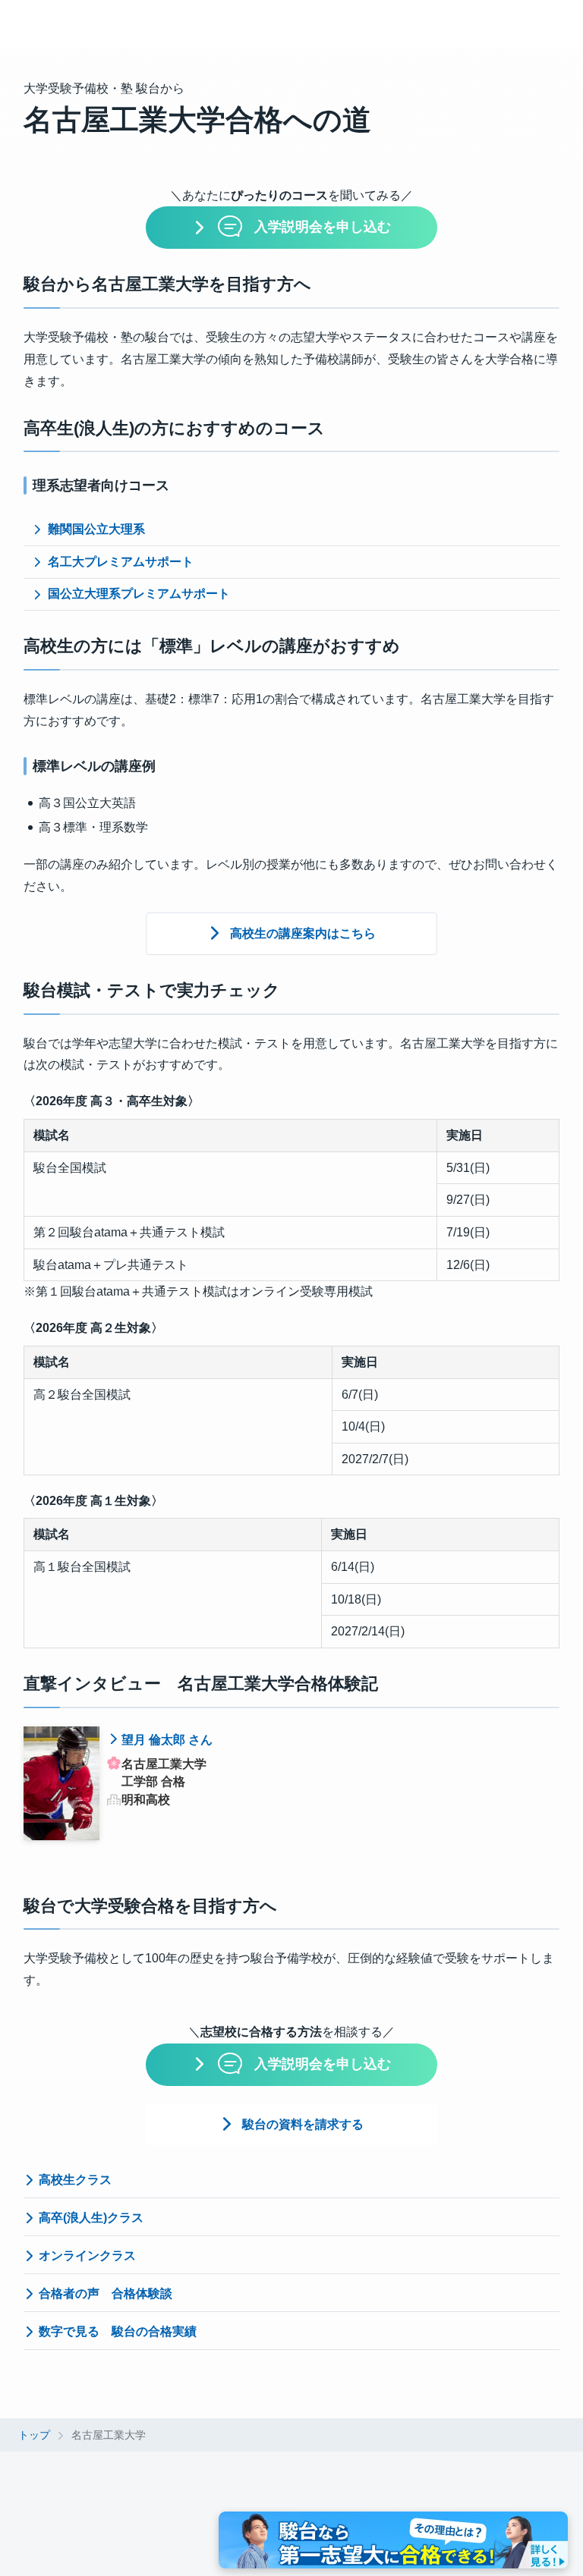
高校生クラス (75, 2180)
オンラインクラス (87, 2256)
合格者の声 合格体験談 (106, 2293)
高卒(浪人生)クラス (91, 2218)
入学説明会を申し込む (323, 227)
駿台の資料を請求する (303, 2124)
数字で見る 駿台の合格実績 (118, 2331)
